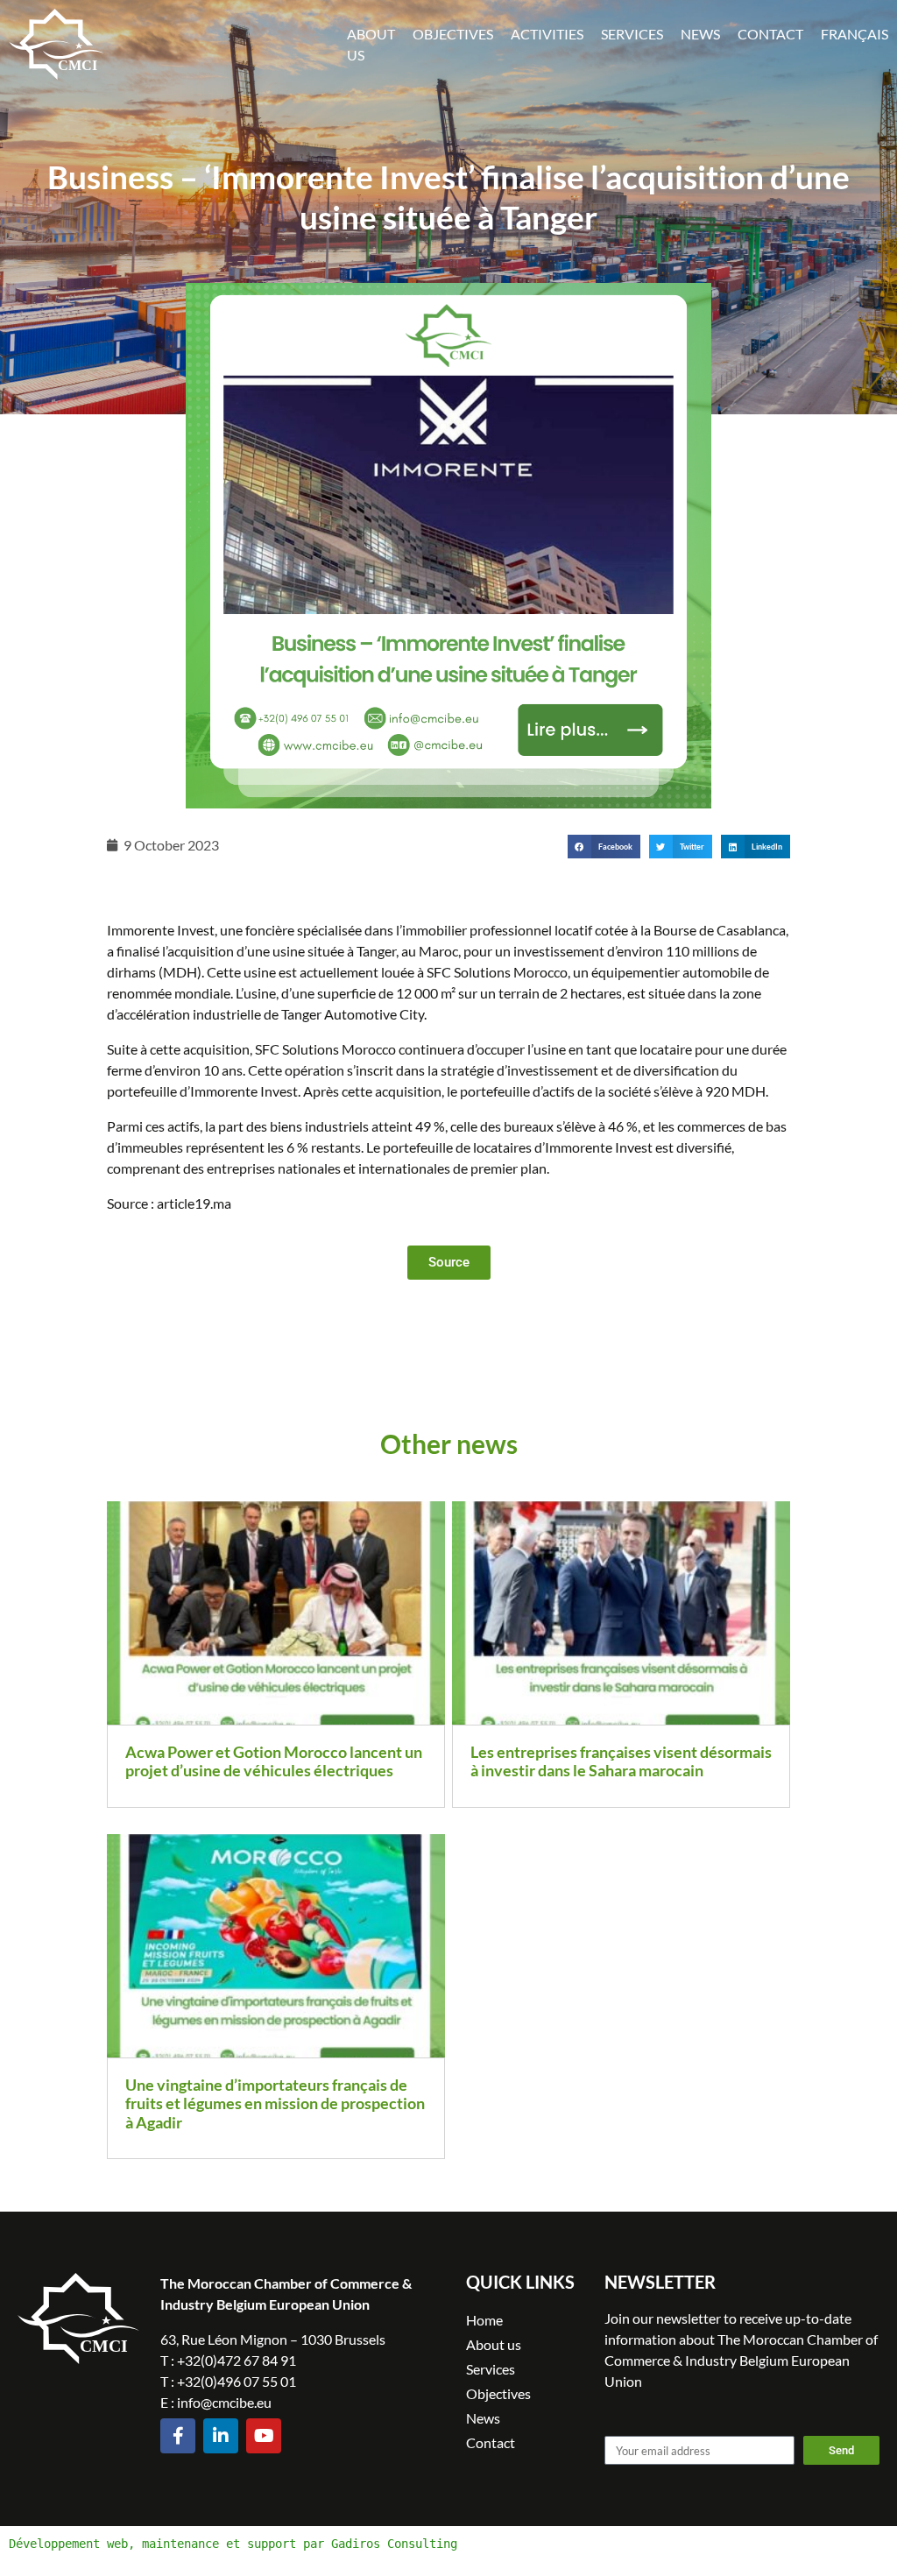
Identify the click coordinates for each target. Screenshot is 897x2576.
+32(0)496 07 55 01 (237, 2381)
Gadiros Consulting (394, 2544)
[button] (604, 847)
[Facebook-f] (178, 2436)
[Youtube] (264, 2436)
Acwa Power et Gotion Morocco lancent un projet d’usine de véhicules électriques (274, 1761)
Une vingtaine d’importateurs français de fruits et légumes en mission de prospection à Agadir (275, 2103)
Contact (770, 34)
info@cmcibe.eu (224, 2402)
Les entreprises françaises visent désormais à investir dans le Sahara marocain (621, 1761)
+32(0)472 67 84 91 (237, 2360)
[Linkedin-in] (221, 2436)
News (700, 34)
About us (494, 2344)
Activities (547, 34)
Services (632, 34)
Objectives (453, 34)
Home (484, 2320)
